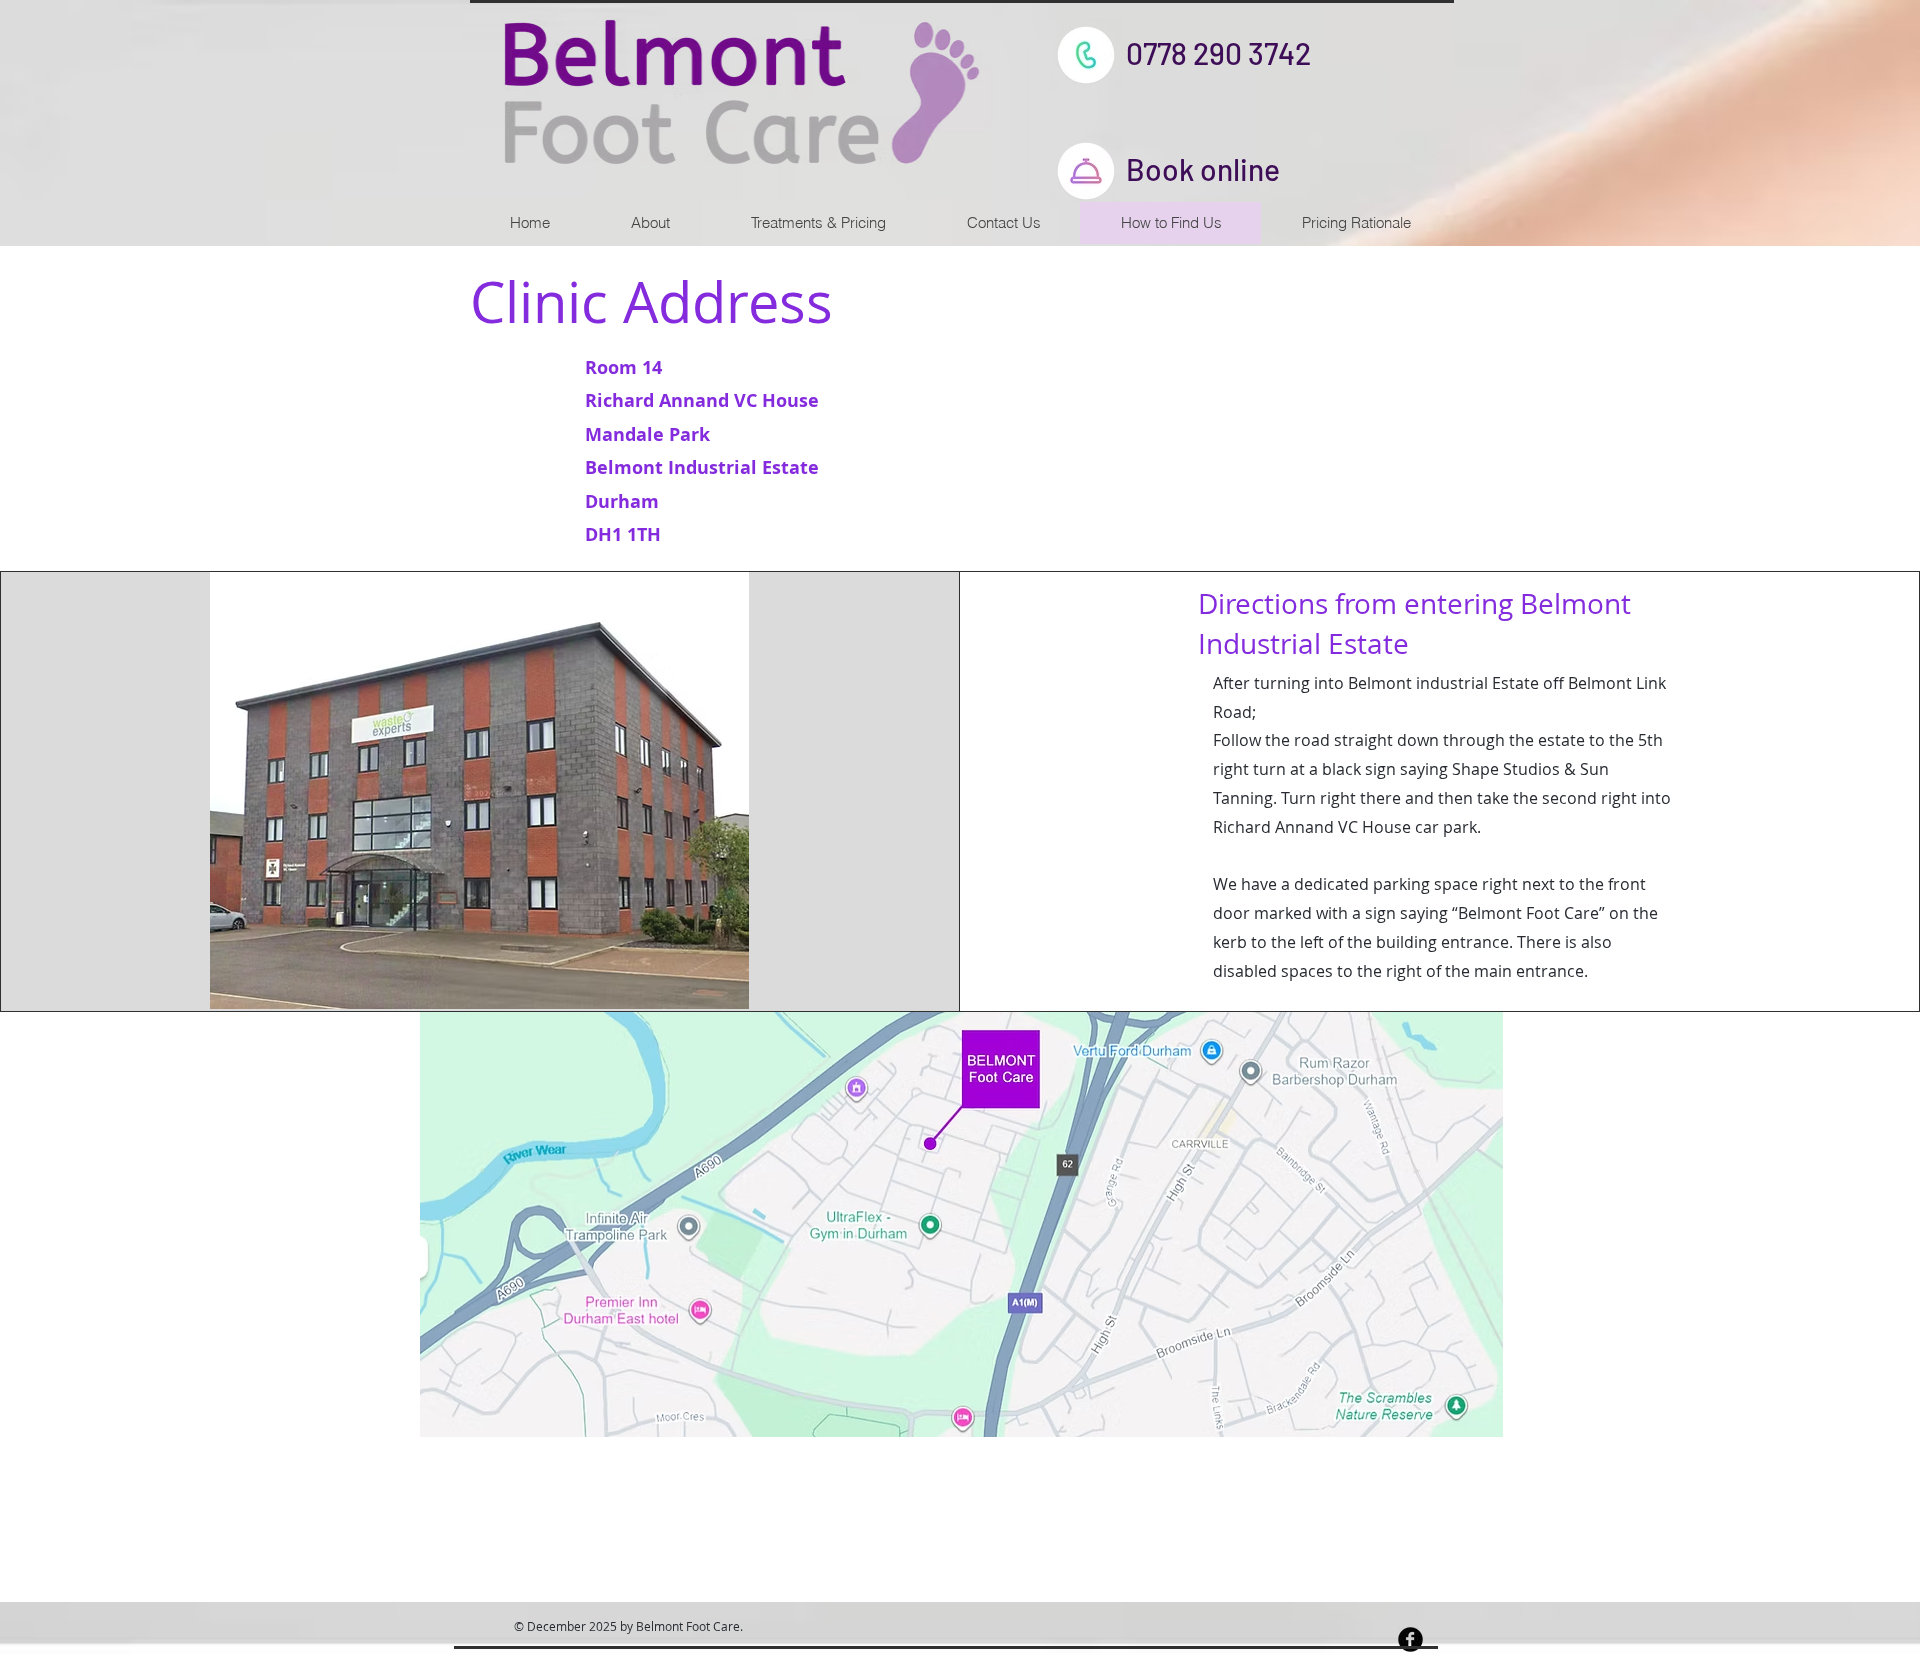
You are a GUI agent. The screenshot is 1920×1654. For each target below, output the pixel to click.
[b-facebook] (1410, 1639)
